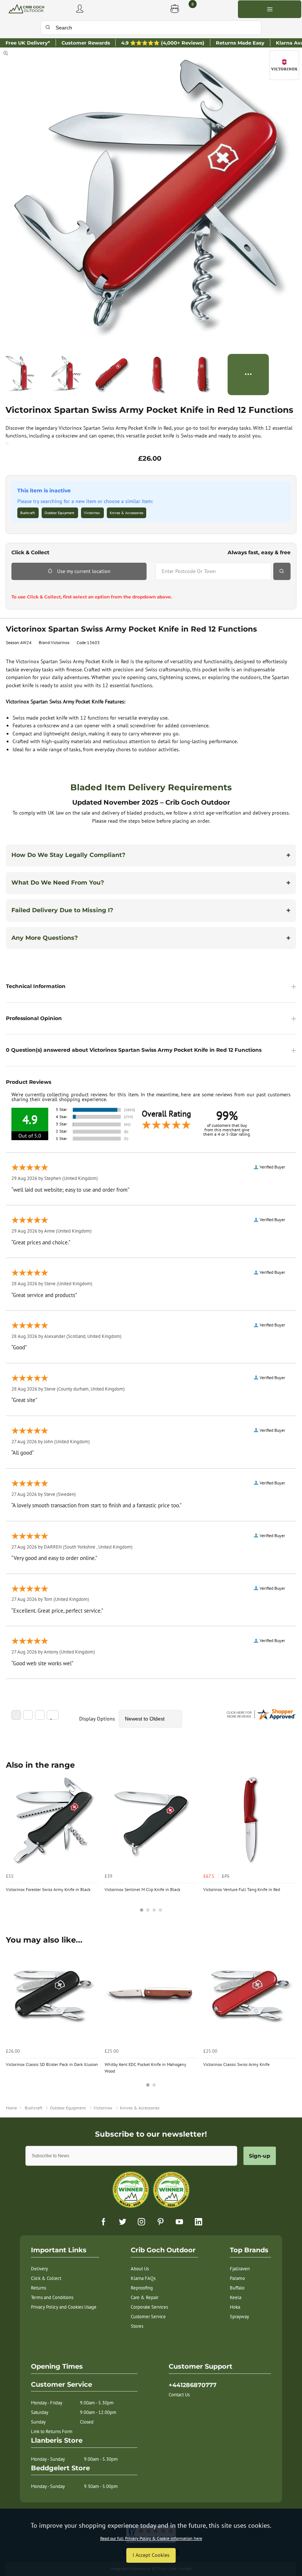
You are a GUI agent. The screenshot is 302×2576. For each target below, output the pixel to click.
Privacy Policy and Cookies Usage (64, 2307)
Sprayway (239, 2317)
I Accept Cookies (151, 2555)
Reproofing (142, 2288)
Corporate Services (149, 2307)
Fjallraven (240, 2269)
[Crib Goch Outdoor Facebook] (103, 2222)
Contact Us (179, 2395)
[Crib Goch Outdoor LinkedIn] (199, 2222)
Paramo (237, 2278)
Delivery (39, 2269)
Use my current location (84, 571)
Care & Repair (145, 2297)
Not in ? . (57, 587)
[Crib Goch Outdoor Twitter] (123, 2222)
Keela (236, 2297)
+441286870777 (193, 2385)
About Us (140, 2269)
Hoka (235, 2307)
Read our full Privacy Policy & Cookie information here (151, 2538)
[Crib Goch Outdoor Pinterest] (161, 2222)
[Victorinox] (284, 65)
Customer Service (148, 2317)
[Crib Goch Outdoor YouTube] (179, 2222)
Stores (137, 2326)
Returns (38, 2288)
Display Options (97, 1719)
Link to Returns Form (52, 2431)
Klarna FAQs (143, 2278)
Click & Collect (46, 2278)
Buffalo (237, 2288)
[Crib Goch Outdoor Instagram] (141, 2222)
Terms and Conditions (52, 2297)
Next (289, 1847)
